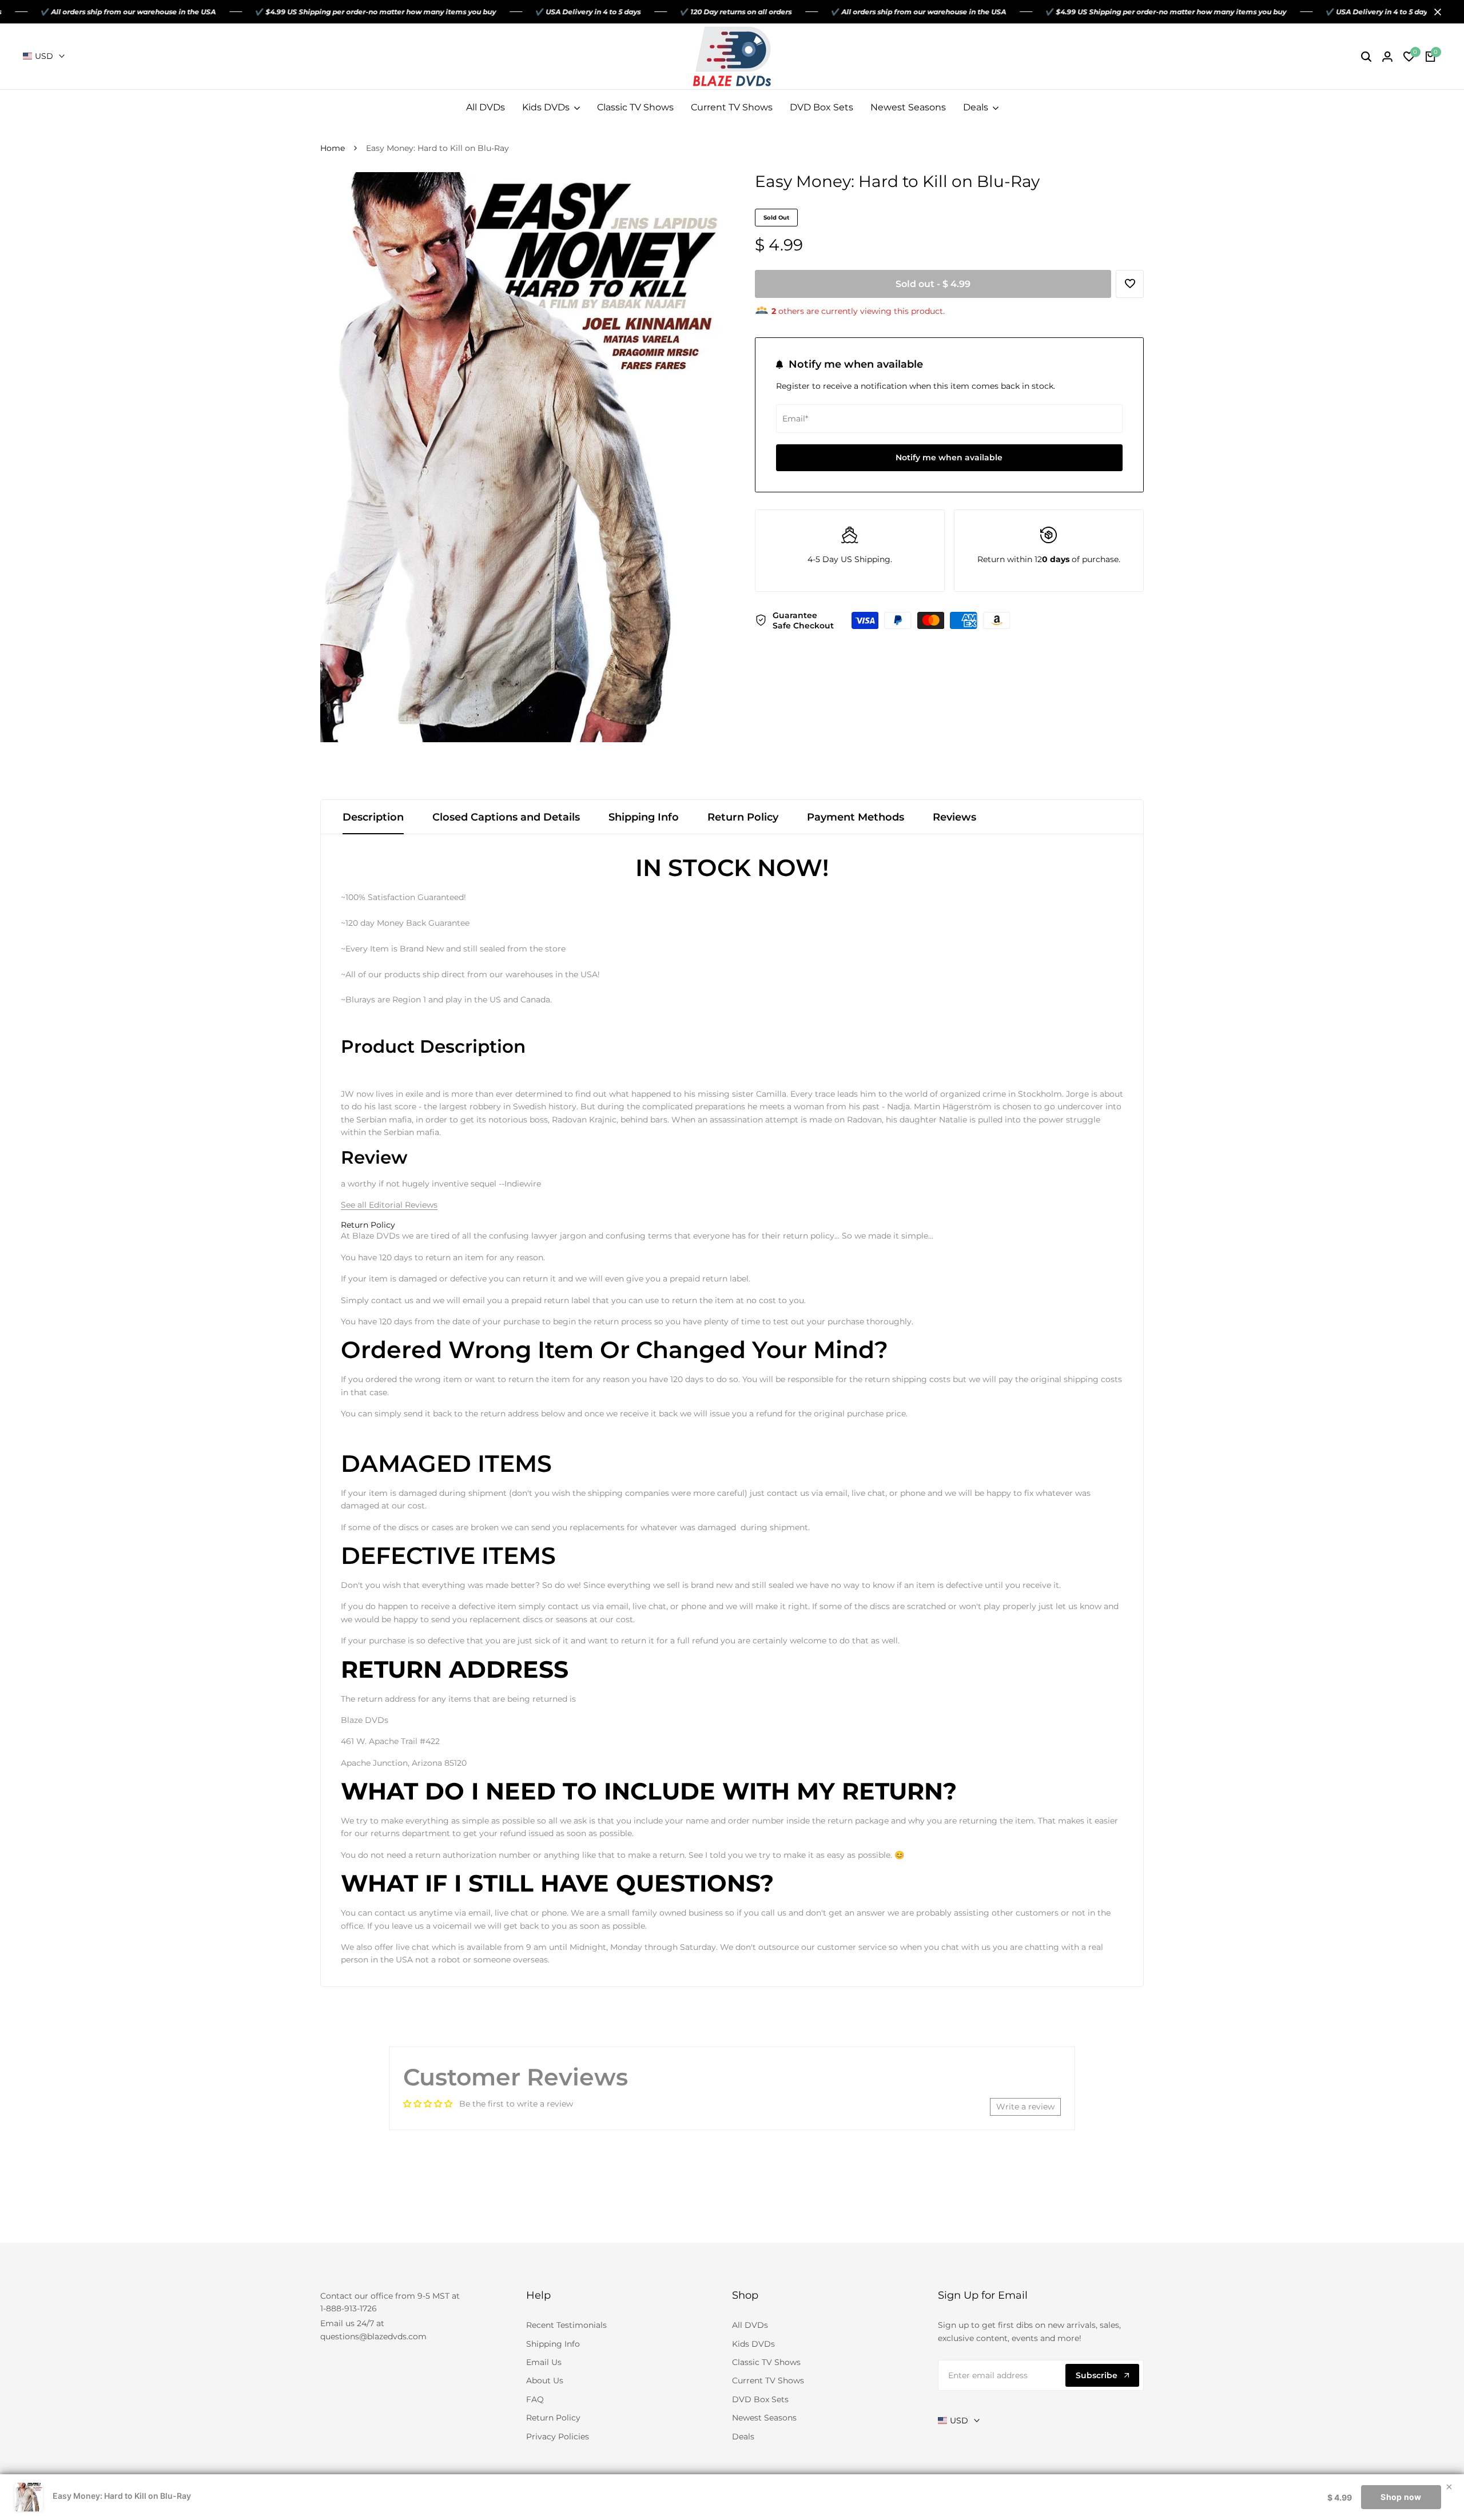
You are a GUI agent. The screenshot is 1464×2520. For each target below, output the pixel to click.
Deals (743, 2437)
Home (333, 148)
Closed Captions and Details (506, 817)
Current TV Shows (768, 2380)
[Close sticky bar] (1449, 2487)
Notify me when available (949, 457)
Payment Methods (856, 817)
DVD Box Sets (760, 2399)
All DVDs (750, 2325)
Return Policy (743, 817)
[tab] (368, 1225)
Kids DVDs (753, 2344)
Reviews (954, 817)
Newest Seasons (764, 2418)
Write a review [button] (1025, 2107)
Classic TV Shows (766, 2362)
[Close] (1435, 12)
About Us (545, 2380)
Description (373, 817)
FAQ (535, 2399)
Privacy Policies (558, 2437)
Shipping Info (644, 817)
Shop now (1401, 2497)
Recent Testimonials (566, 2325)
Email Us (544, 2362)
